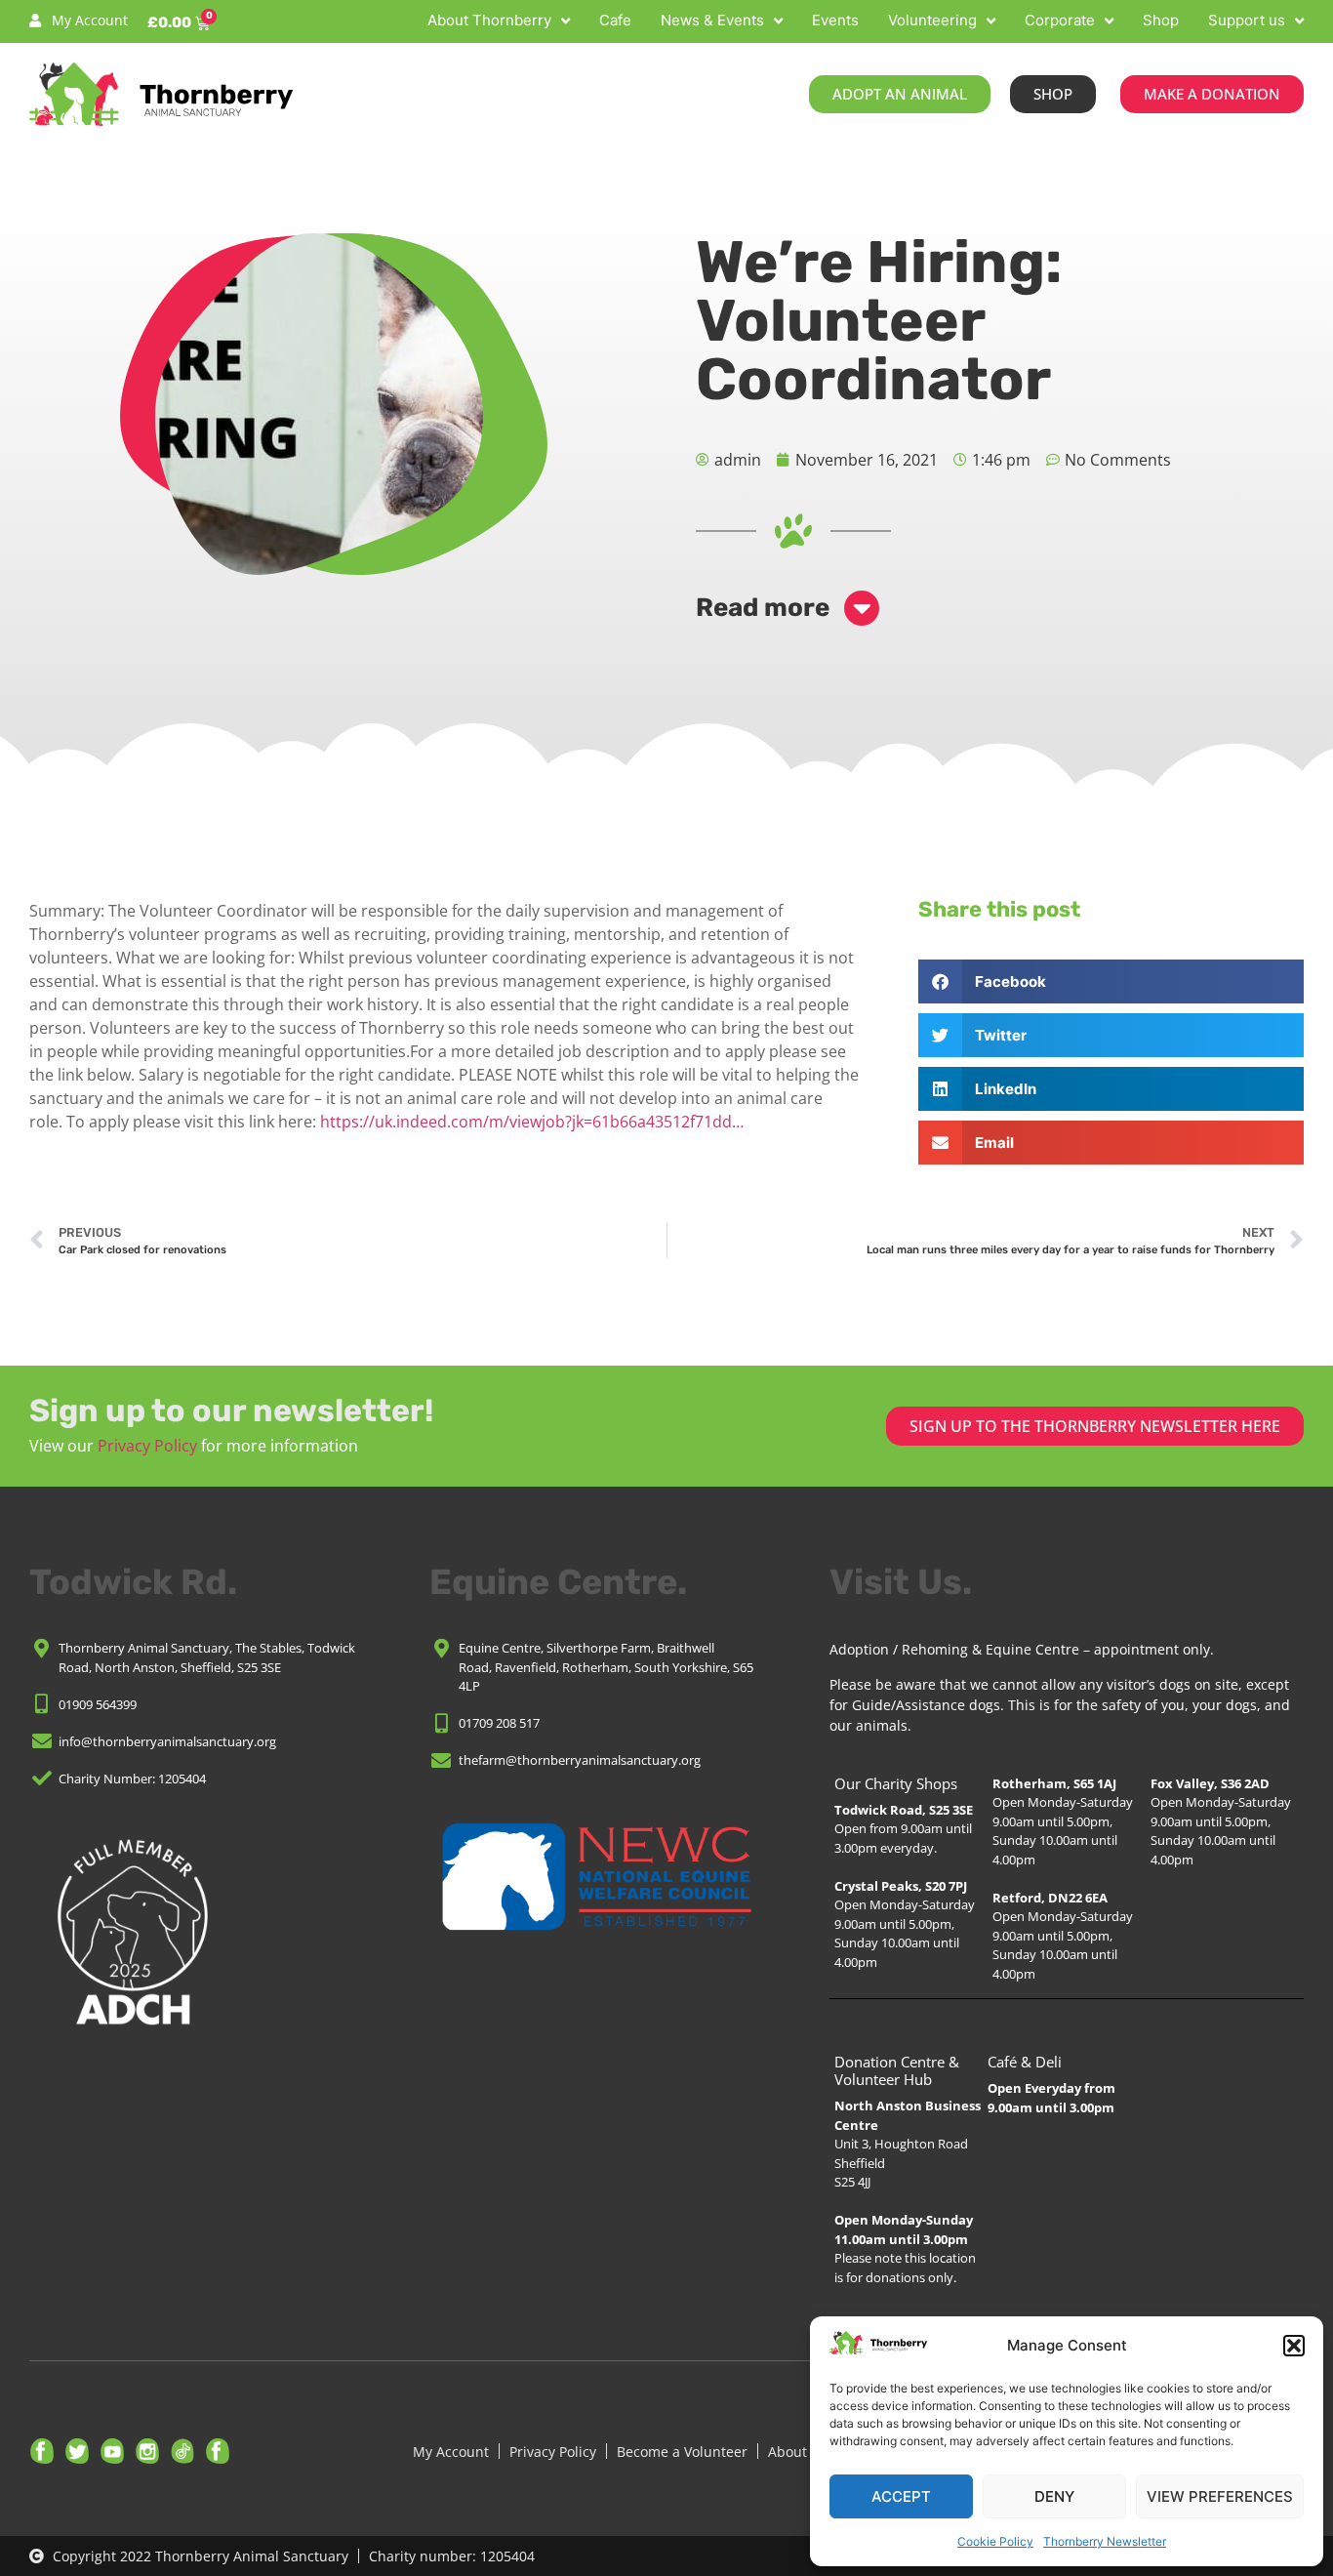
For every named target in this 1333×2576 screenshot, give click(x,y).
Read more (763, 608)
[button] (1294, 2346)
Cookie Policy (995, 2541)
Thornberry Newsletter (1105, 2541)
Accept (901, 2496)
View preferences (1220, 2496)
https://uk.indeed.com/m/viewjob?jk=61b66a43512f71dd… (532, 1122)
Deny (1054, 2496)
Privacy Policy (147, 1446)
